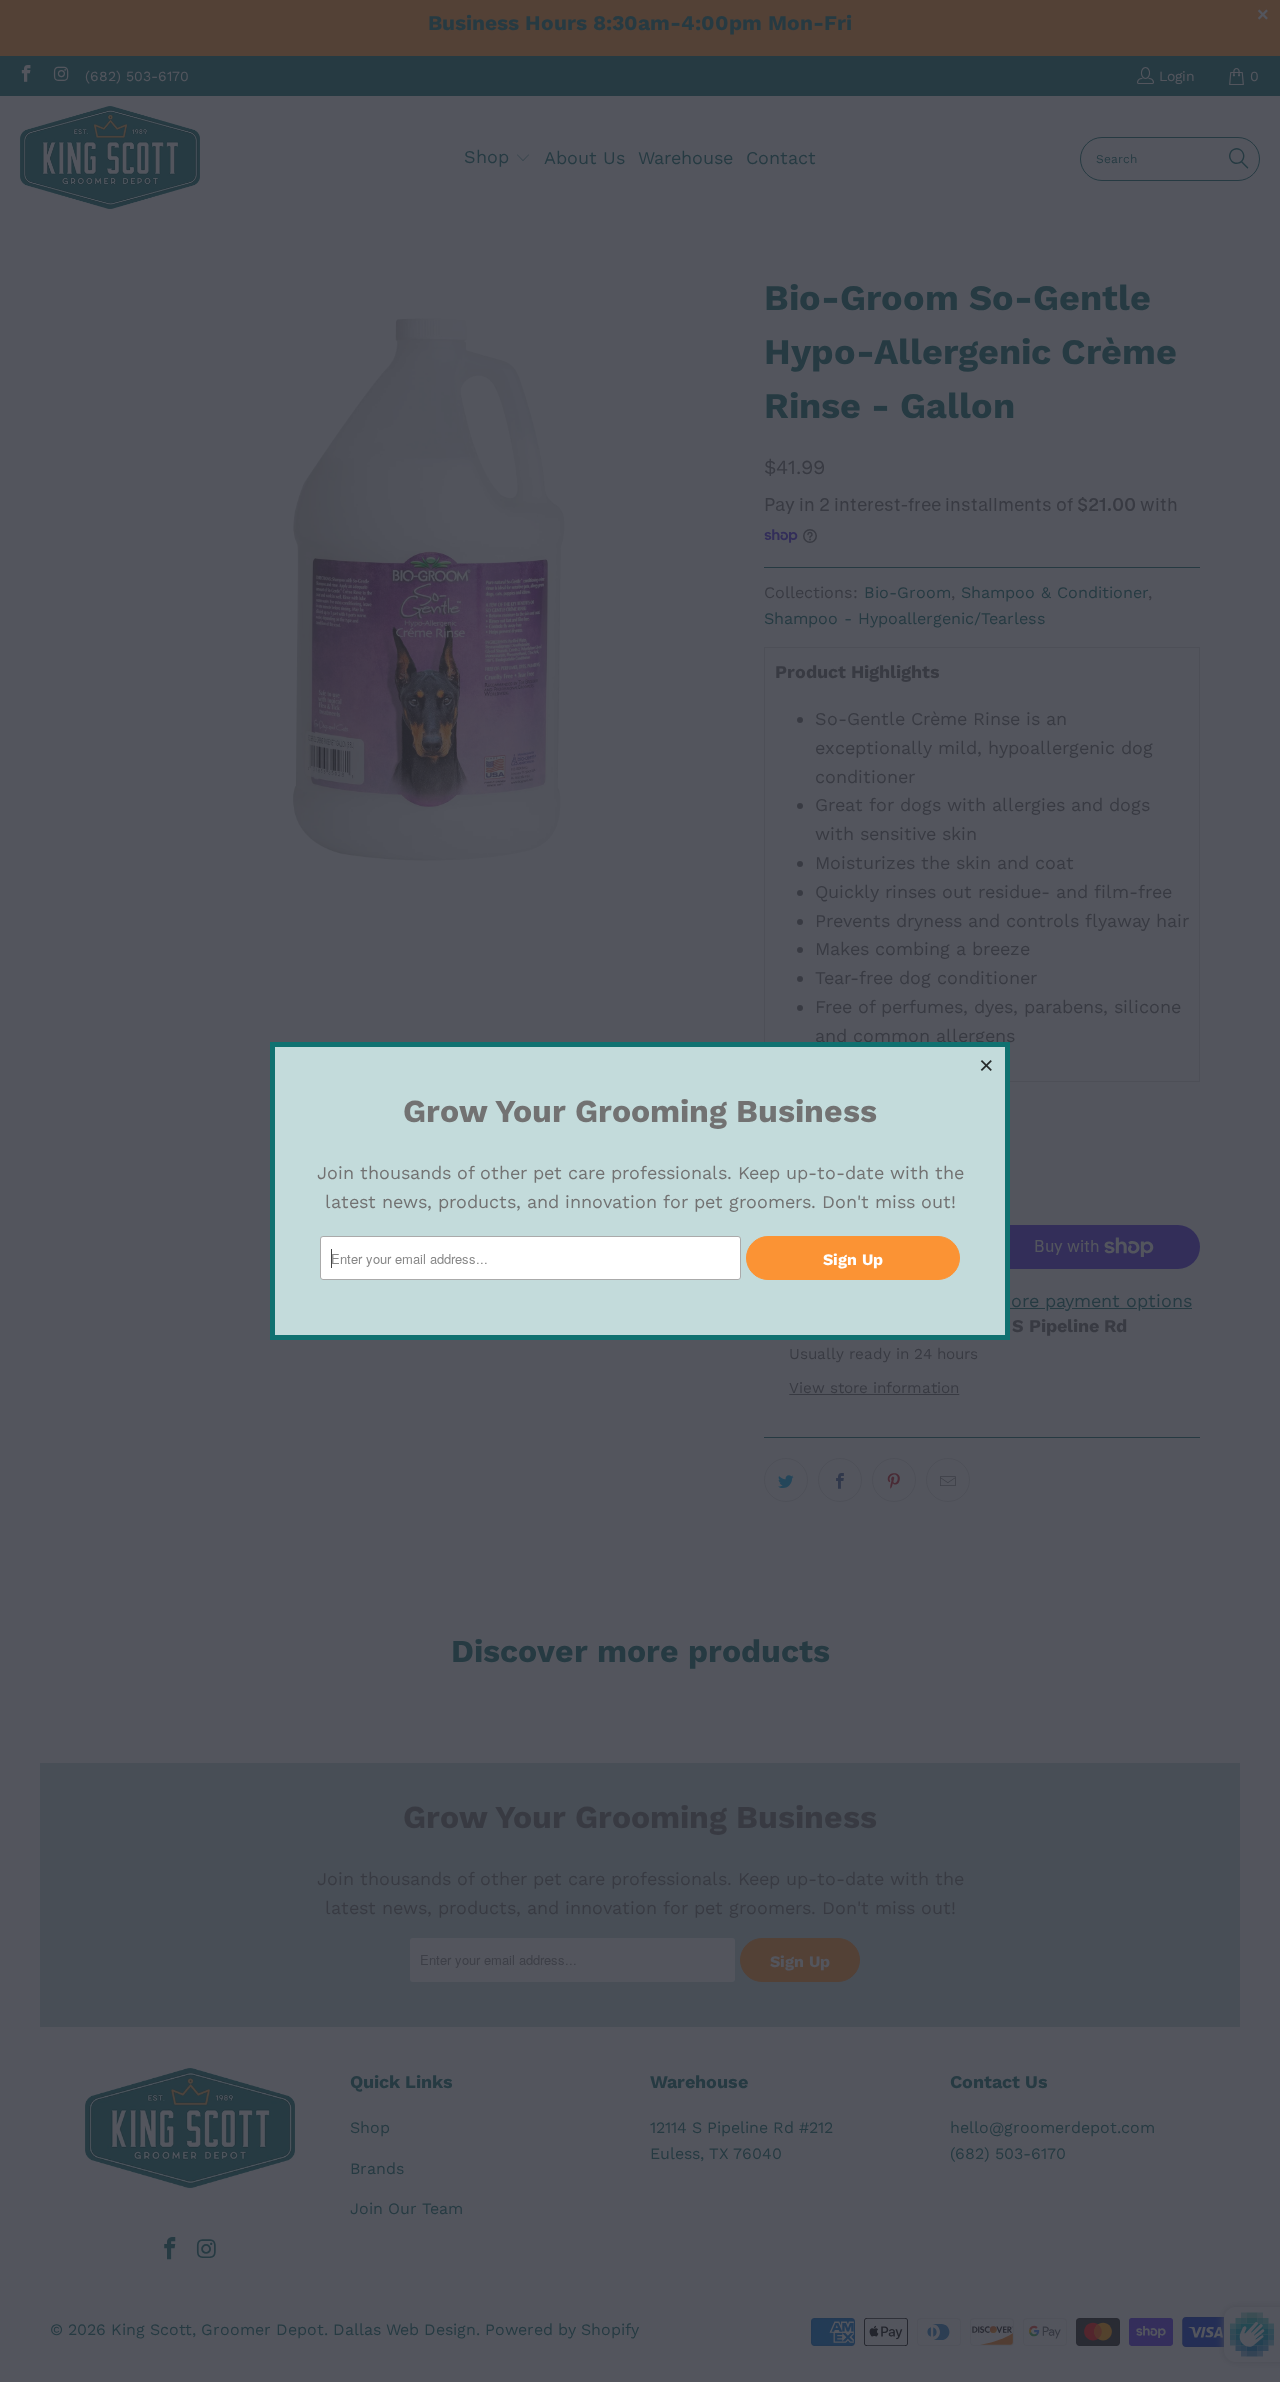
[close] (987, 1065)
